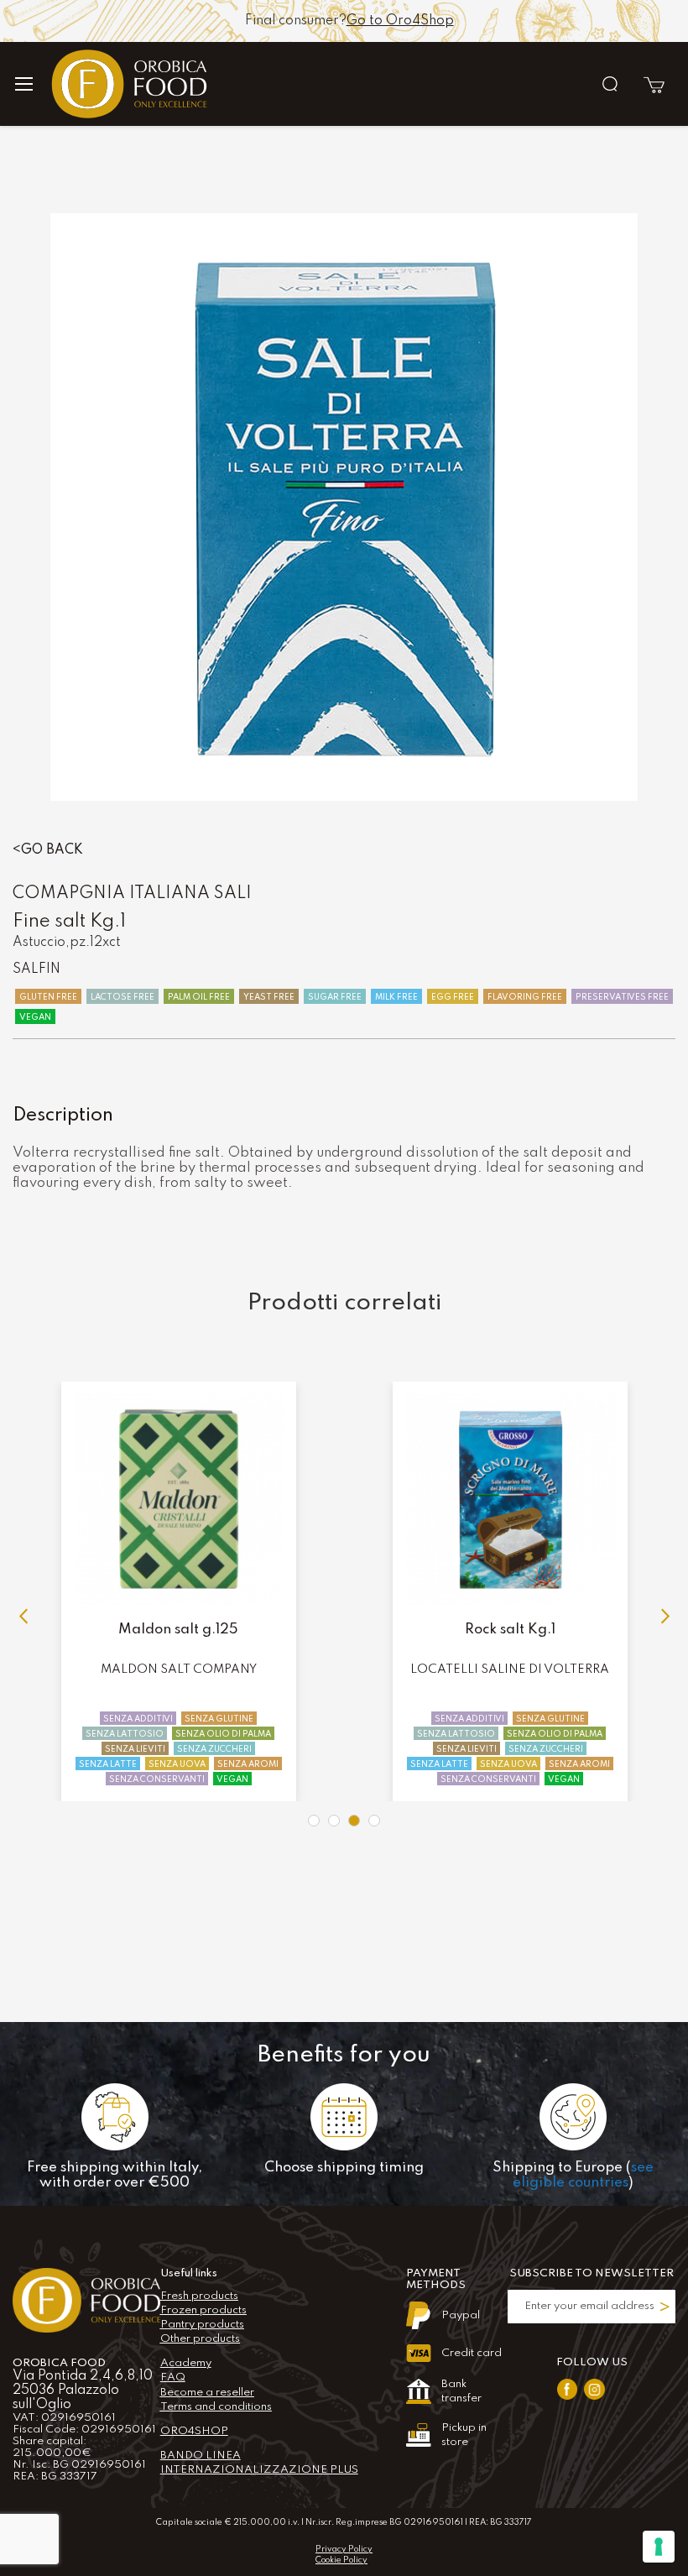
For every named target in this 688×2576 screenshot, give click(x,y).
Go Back (52, 850)
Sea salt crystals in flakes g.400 (510, 1630)
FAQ (173, 2377)
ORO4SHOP (194, 2431)
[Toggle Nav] (31, 84)
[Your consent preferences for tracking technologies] (659, 2547)
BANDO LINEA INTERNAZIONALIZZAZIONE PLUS (259, 2463)
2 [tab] (334, 1821)
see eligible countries (583, 2175)
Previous (25, 1617)
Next (663, 1617)
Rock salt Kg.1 (179, 1630)
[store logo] (203, 84)
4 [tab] (374, 1821)
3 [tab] (354, 1821)
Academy (186, 2363)
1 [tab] (314, 1821)
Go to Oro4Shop (400, 21)
